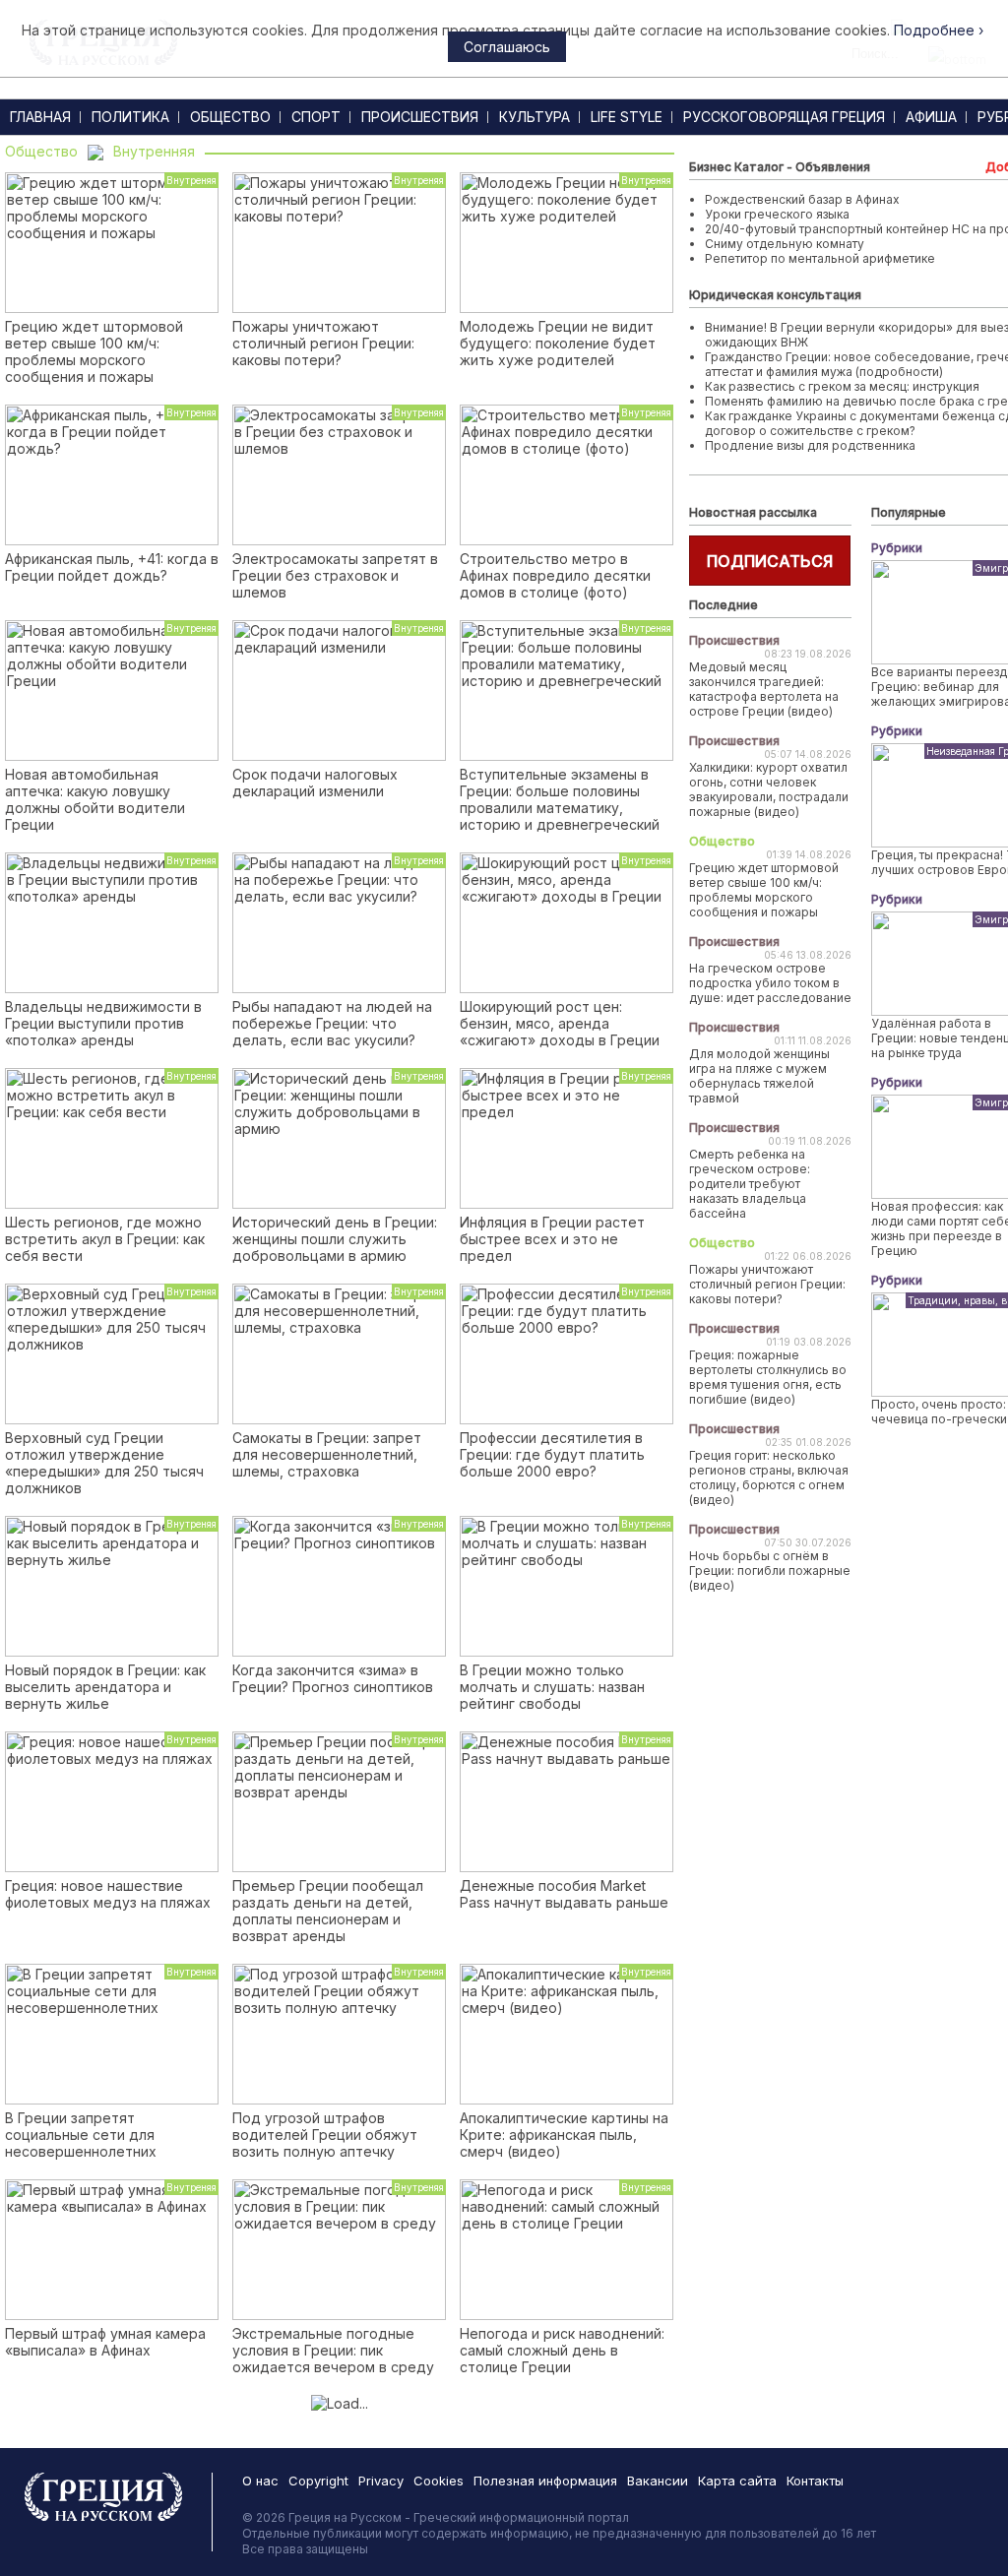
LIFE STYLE (627, 117)
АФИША (931, 117)
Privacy (381, 2481)
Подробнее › (939, 30)
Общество (41, 151)
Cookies (439, 2481)
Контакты (815, 2481)
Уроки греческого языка (777, 214)
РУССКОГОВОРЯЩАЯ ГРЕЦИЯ (784, 117)
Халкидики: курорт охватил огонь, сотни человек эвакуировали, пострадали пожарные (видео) (769, 789)
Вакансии (658, 2481)
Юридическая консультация (775, 295)
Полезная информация (545, 2481)
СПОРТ (316, 117)
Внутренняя (154, 151)
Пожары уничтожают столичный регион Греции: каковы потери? (767, 1284)
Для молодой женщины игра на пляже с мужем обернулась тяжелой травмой (759, 1076)
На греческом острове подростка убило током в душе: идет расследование (770, 983)
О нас (260, 2481)
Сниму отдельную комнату (785, 244)
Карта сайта (737, 2481)
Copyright (318, 2481)
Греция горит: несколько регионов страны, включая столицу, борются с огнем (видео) (769, 1477)
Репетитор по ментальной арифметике (820, 258)
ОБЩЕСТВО (230, 117)
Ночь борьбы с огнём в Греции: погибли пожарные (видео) (770, 1571)
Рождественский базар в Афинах (802, 199)
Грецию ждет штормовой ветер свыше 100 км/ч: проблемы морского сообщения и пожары (764, 890)
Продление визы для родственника (810, 445)
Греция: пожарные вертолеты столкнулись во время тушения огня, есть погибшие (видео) (768, 1377)
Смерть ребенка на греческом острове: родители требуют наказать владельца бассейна (750, 1184)
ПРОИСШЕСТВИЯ (420, 117)
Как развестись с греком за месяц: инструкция (842, 386)
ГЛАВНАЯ (40, 117)
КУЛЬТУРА (535, 117)
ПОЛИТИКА (130, 117)
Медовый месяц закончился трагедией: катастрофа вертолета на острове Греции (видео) (764, 689)
